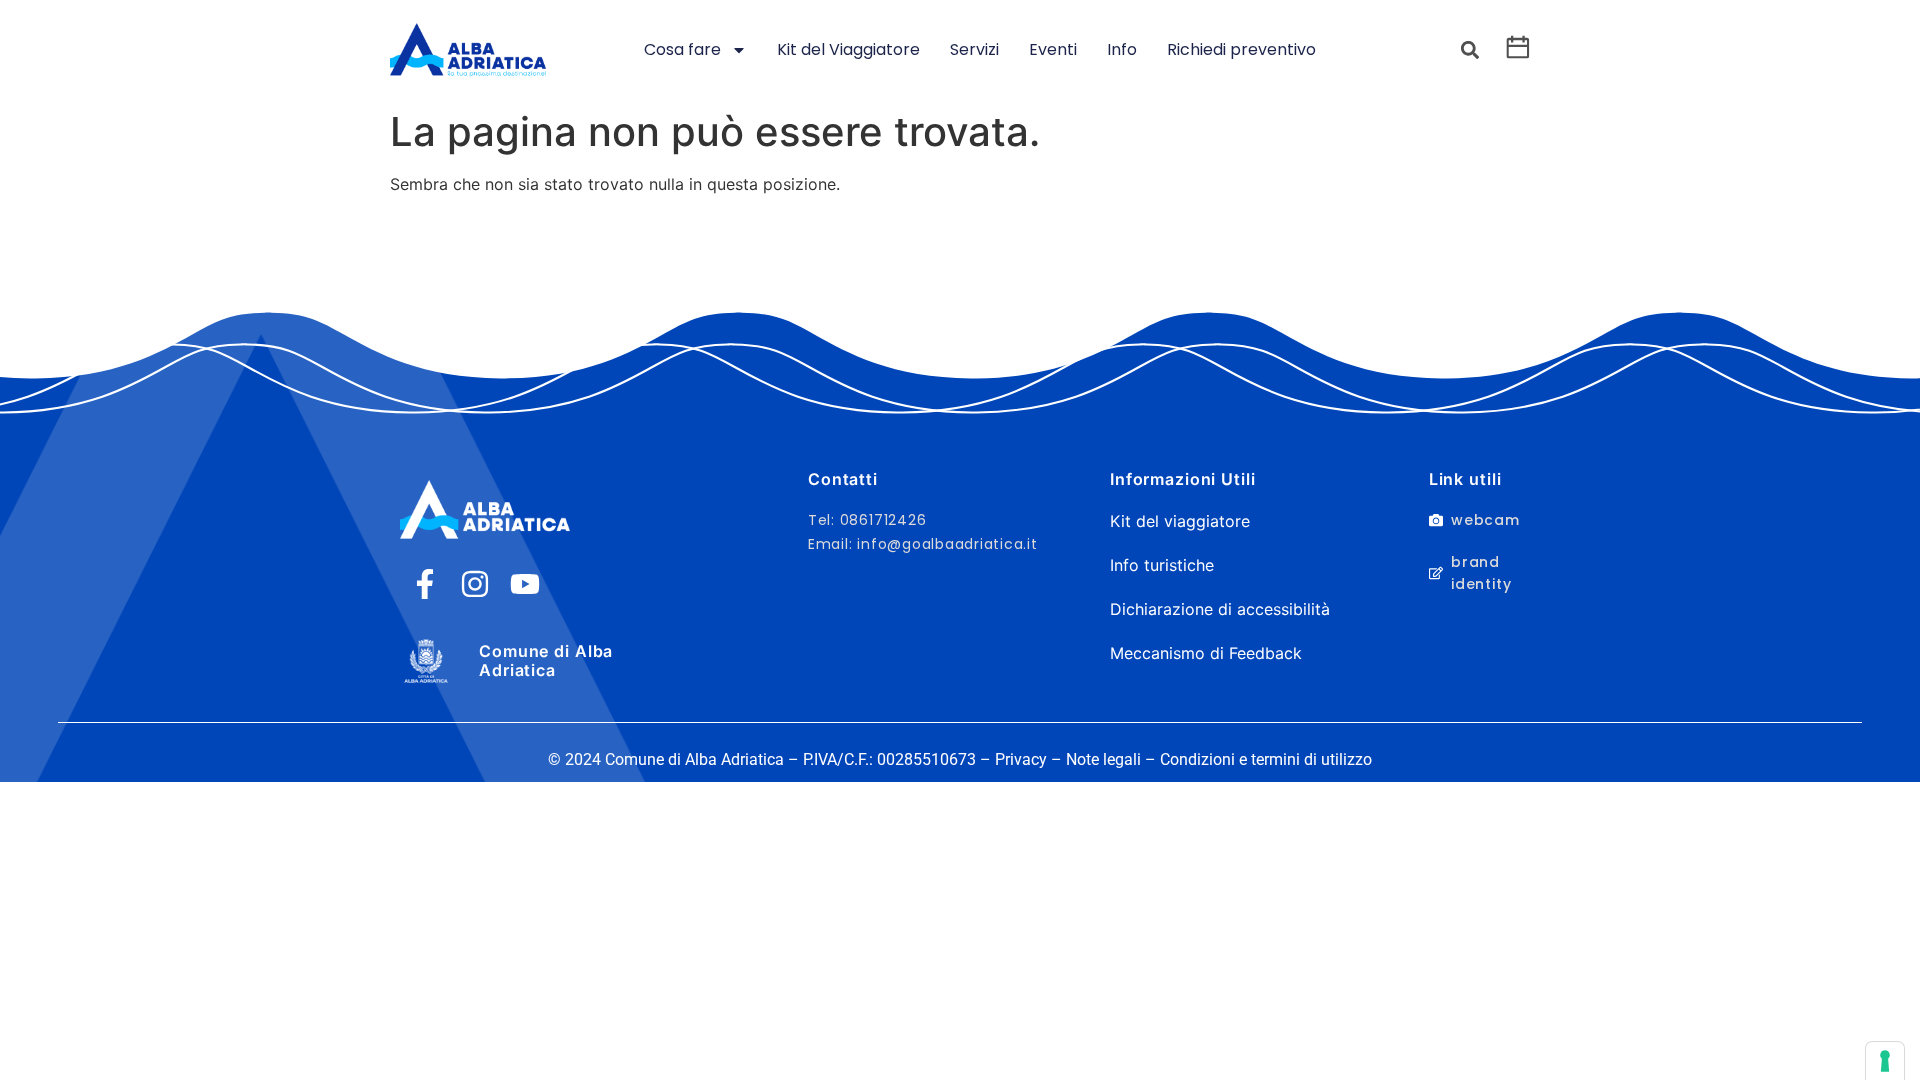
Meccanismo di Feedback (1206, 653)
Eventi (1053, 49)
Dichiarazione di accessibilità (1220, 609)
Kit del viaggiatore (1180, 521)
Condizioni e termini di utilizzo (1266, 759)
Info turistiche (1162, 565)
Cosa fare (682, 49)
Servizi (974, 49)
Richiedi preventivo (1241, 49)
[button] (1469, 50)
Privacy (1021, 759)
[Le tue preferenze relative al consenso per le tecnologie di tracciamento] (1885, 1061)
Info (1122, 49)
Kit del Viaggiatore (848, 49)
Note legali (1103, 759)
